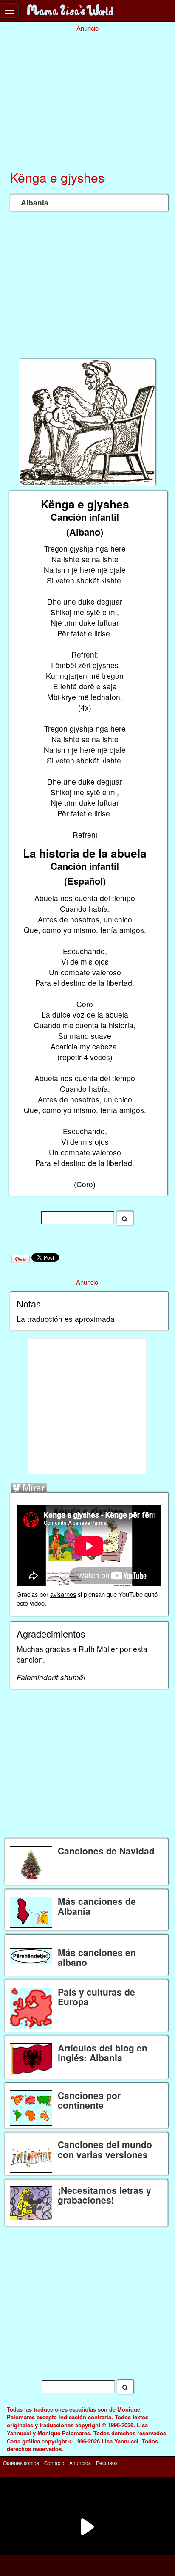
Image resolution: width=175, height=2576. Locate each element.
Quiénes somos (21, 2462)
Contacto (54, 2462)
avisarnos (63, 1594)
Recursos (107, 2462)
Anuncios (80, 2462)
